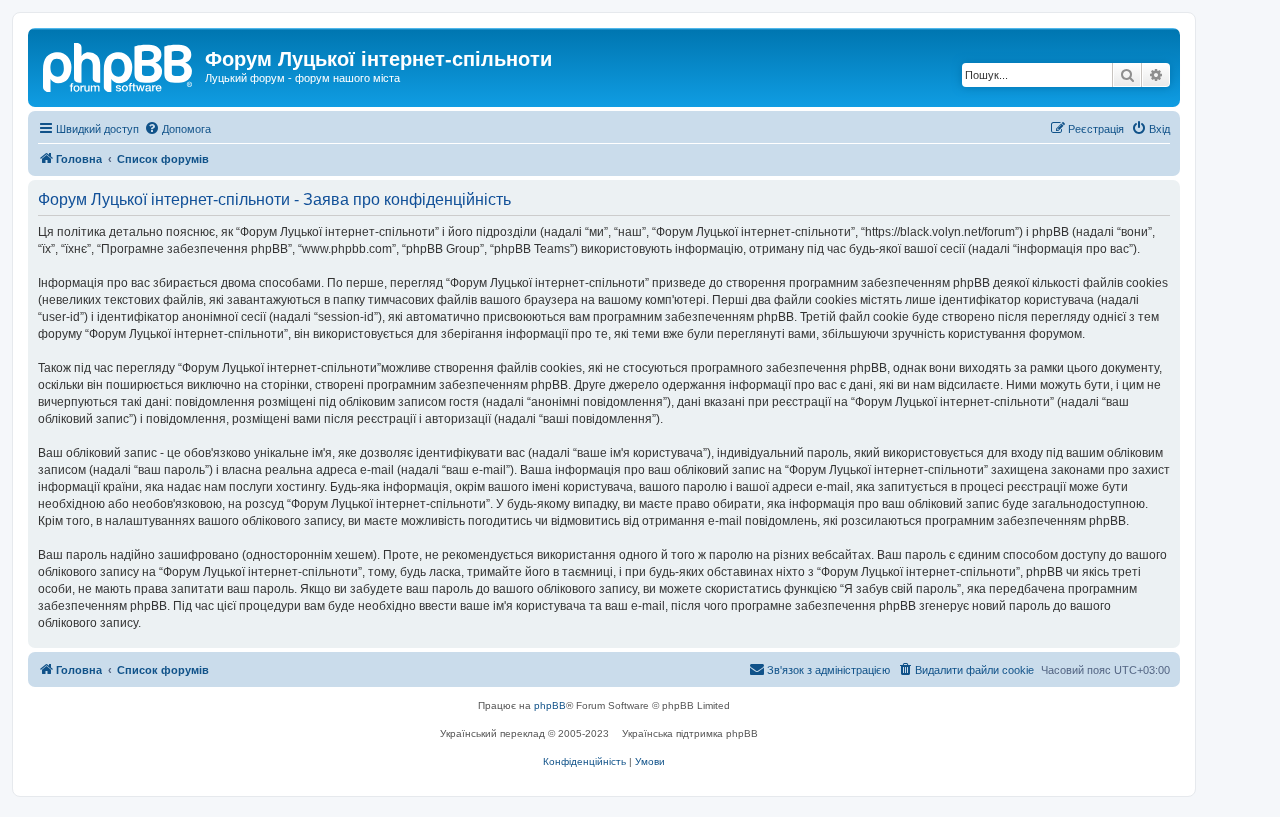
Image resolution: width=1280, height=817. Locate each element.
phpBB (550, 705)
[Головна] (119, 65)
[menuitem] (177, 129)
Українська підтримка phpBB (690, 733)
